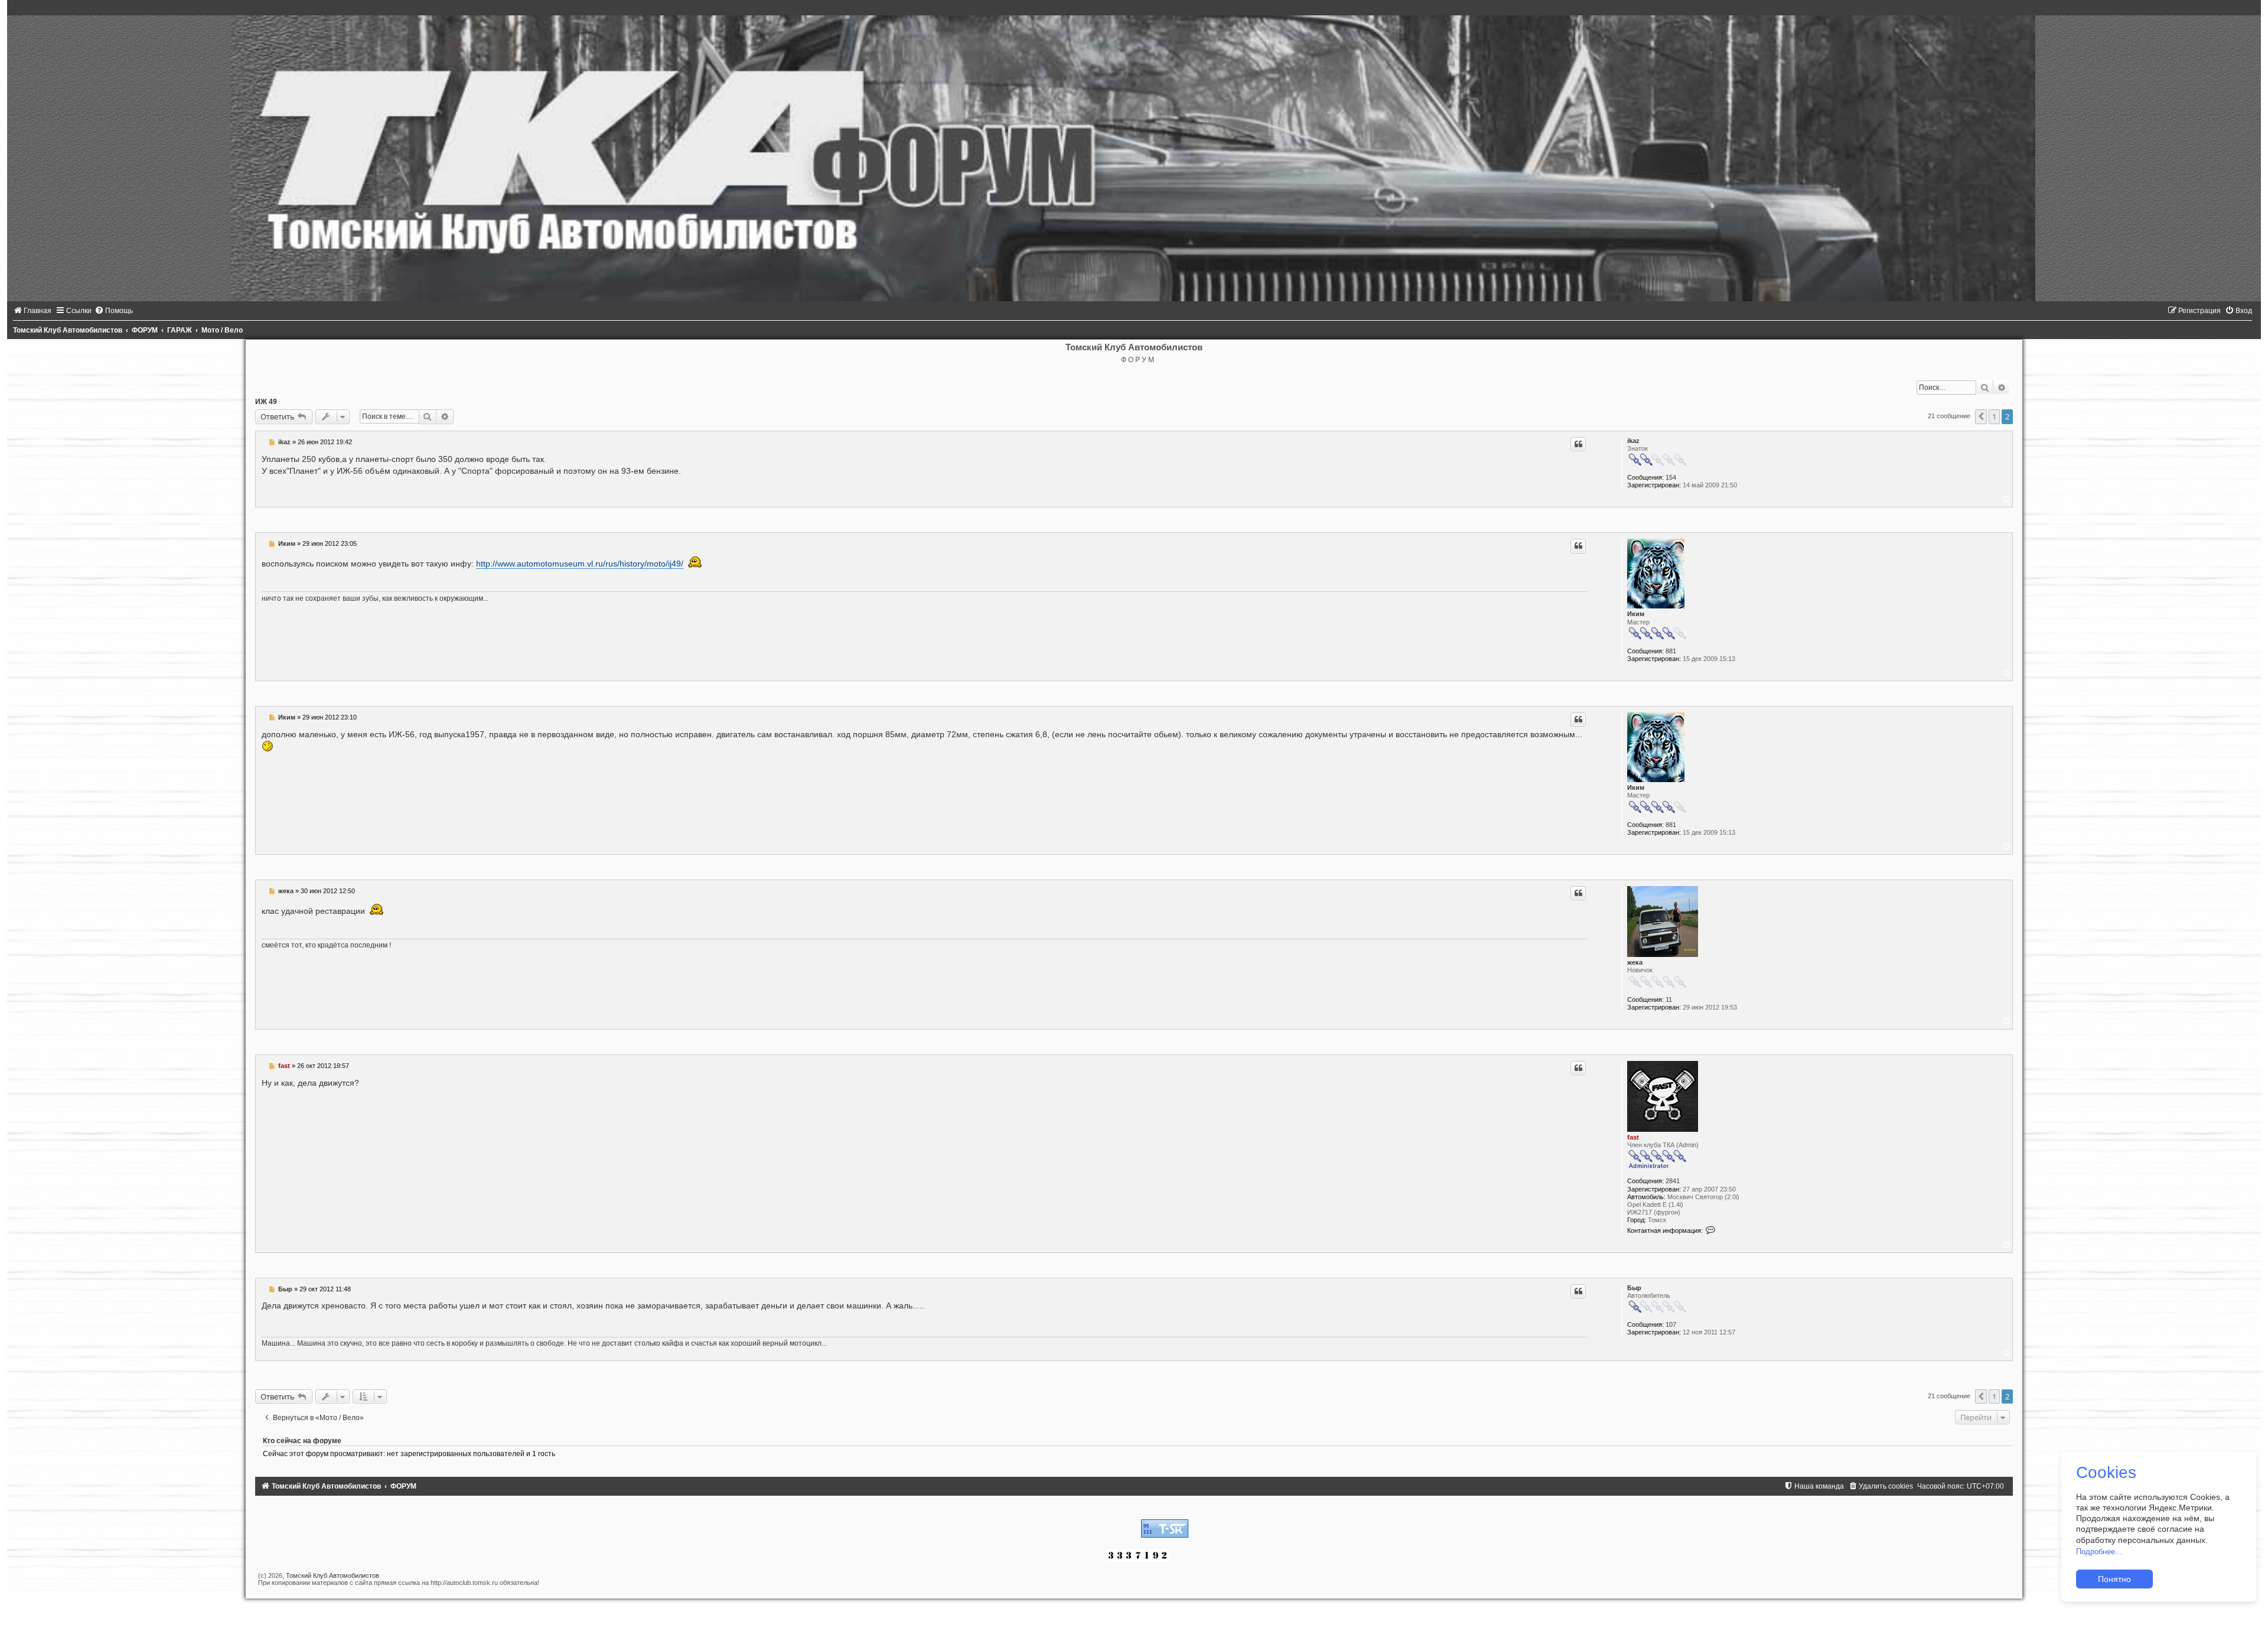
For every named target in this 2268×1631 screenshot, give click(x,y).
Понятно (2114, 1579)
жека (1635, 962)
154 (1671, 477)
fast (1633, 1137)
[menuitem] (32, 311)
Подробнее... (2099, 1552)
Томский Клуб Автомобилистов (333, 1575)
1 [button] (1994, 416)
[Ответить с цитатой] (1578, 444)
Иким (1636, 614)
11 (1669, 1000)
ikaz (1633, 441)
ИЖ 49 (266, 402)
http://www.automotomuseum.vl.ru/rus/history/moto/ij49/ (580, 564)
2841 (1673, 1181)
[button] (1981, 416)
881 (1671, 651)
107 (1671, 1324)
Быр (1634, 1288)
